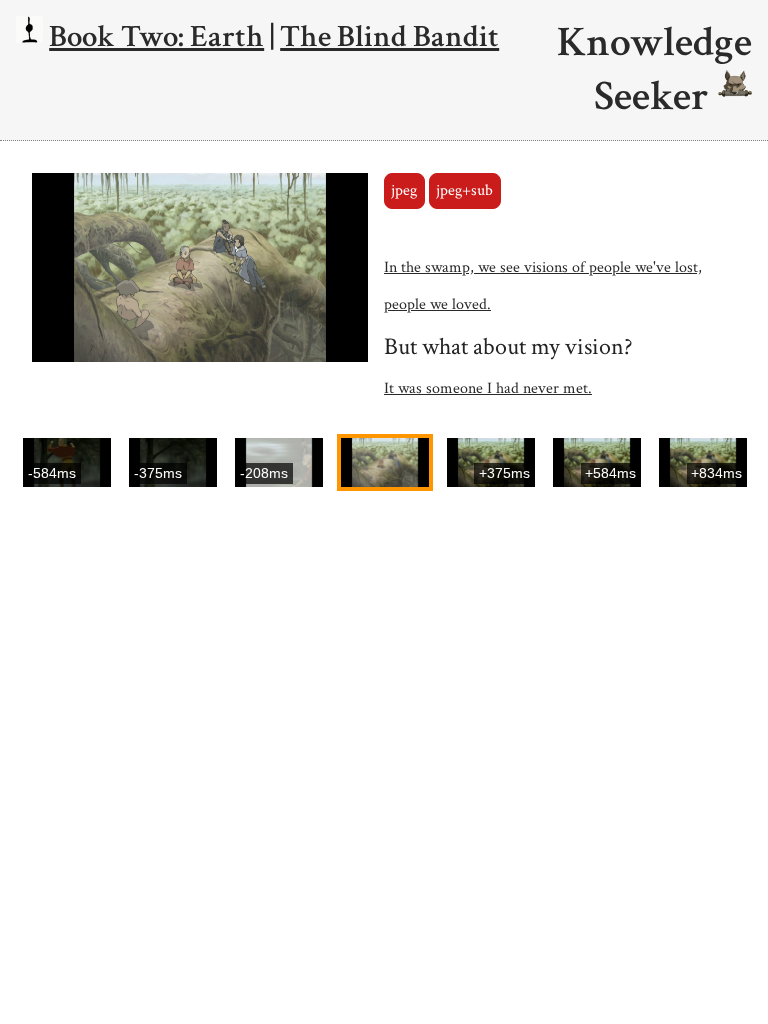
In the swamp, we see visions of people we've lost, (543, 267)
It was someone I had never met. (488, 388)
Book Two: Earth (156, 36)
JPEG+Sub (464, 190)
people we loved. (437, 304)
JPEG (404, 190)
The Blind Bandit (389, 36)
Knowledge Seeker (654, 70)
